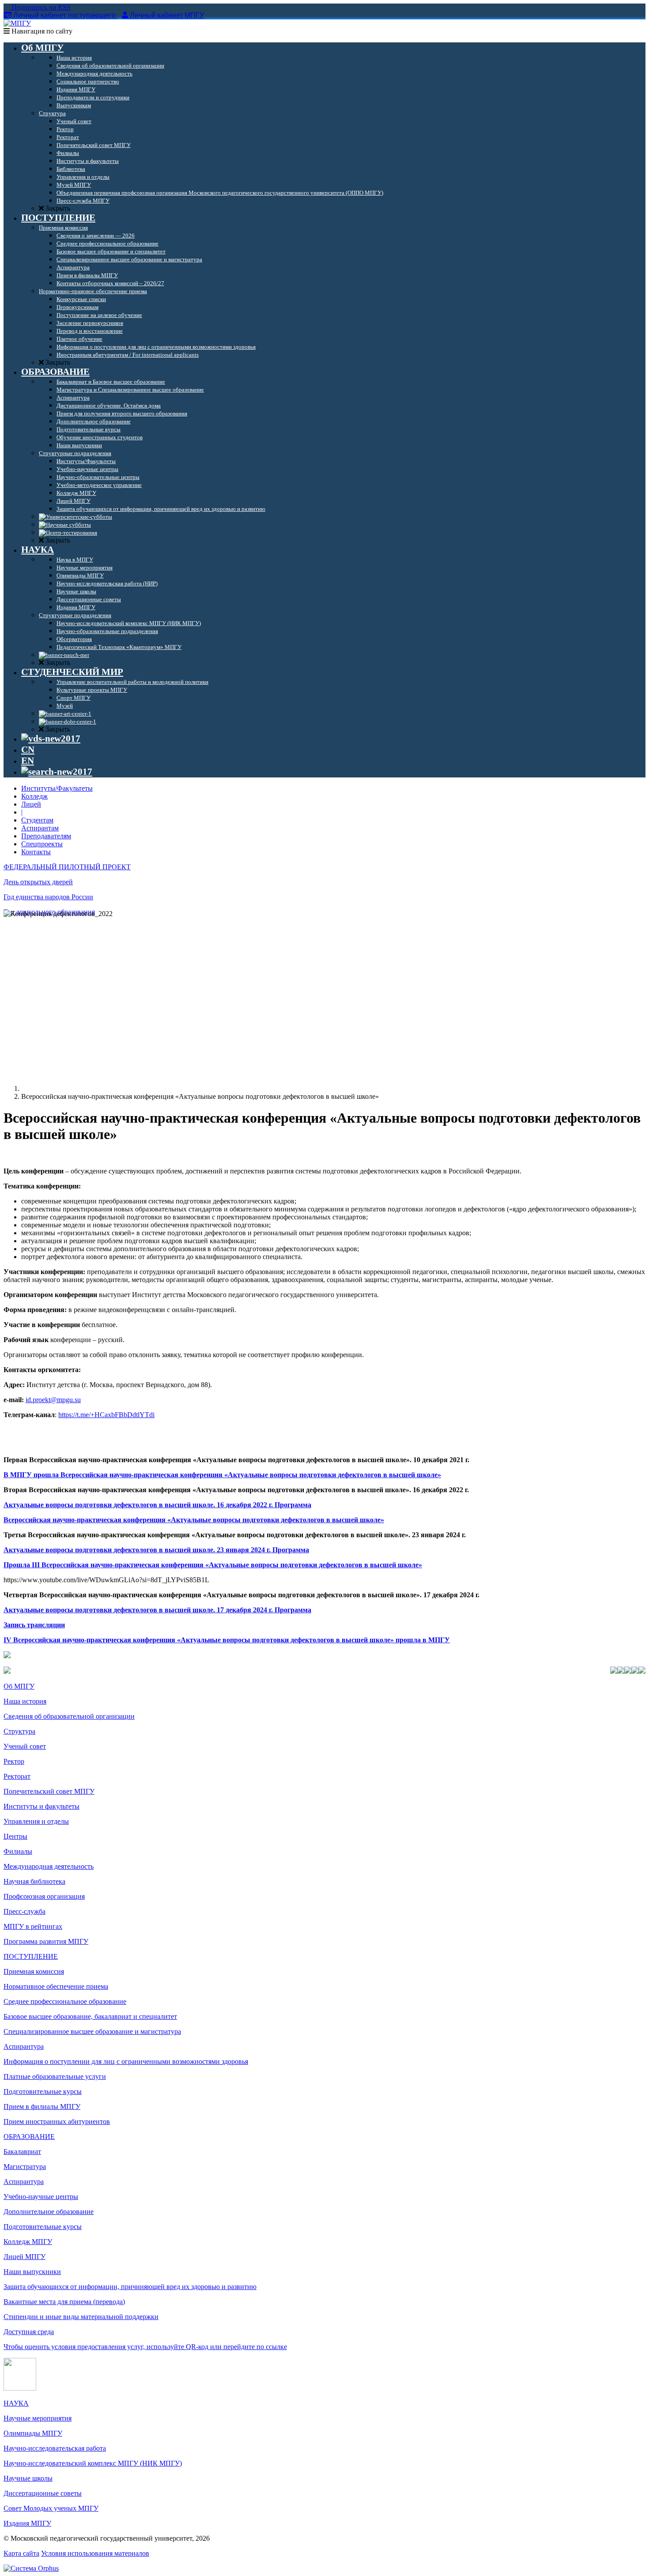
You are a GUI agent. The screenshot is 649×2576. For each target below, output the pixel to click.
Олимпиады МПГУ (33, 2433)
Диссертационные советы (43, 2493)
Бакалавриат (22, 2152)
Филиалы (18, 1851)
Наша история (25, 1701)
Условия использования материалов (95, 2553)
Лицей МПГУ (25, 2257)
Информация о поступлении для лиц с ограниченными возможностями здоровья (126, 2061)
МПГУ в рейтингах (33, 1926)
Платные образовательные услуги (55, 2076)
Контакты (36, 852)
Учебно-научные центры (41, 2197)
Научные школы (28, 2478)
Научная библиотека (34, 1881)
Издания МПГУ (27, 2523)
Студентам (37, 820)
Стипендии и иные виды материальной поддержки (81, 2317)
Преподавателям (46, 836)
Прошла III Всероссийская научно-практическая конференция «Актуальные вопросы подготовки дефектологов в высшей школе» (213, 1565)
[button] (324, 1460)
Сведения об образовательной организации (69, 1716)
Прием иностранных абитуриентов (57, 2122)
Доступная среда (29, 2332)
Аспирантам (40, 828)
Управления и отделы (36, 1821)
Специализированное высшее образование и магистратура (92, 2031)
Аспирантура (24, 2046)
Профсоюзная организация (44, 1896)
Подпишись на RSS (40, 7)
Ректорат (17, 1776)
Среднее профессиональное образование (65, 2001)
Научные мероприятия (38, 2418)
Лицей (31, 804)
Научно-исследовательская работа (55, 2448)
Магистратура (25, 2167)
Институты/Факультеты (57, 788)
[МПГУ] (17, 23)
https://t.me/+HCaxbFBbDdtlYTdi (106, 1415)
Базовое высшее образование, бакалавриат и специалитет (90, 2016)
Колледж (34, 796)
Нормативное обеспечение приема (56, 1986)
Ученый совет (25, 1746)
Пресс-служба (25, 1911)
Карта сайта (21, 2553)
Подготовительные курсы (43, 2091)
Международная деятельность (49, 1866)
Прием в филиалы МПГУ (42, 2106)
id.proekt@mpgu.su (53, 1400)
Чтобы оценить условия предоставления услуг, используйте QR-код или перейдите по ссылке (145, 2347)
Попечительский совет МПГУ (49, 1791)
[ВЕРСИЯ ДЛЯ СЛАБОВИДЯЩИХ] (51, 739)
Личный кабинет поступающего (64, 15)
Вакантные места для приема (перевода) (64, 2302)
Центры (15, 1836)
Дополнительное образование (49, 2212)
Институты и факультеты (42, 1806)
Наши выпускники (32, 2272)
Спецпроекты (42, 844)
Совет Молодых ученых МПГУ (51, 2508)
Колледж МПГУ (28, 2242)
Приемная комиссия (34, 1971)
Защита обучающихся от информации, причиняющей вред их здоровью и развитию (130, 2287)
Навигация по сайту (41, 31)
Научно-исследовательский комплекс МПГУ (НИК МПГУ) (93, 2463)
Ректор (14, 1761)
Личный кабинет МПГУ (167, 15)
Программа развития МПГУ (46, 1941)
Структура (19, 1731)
